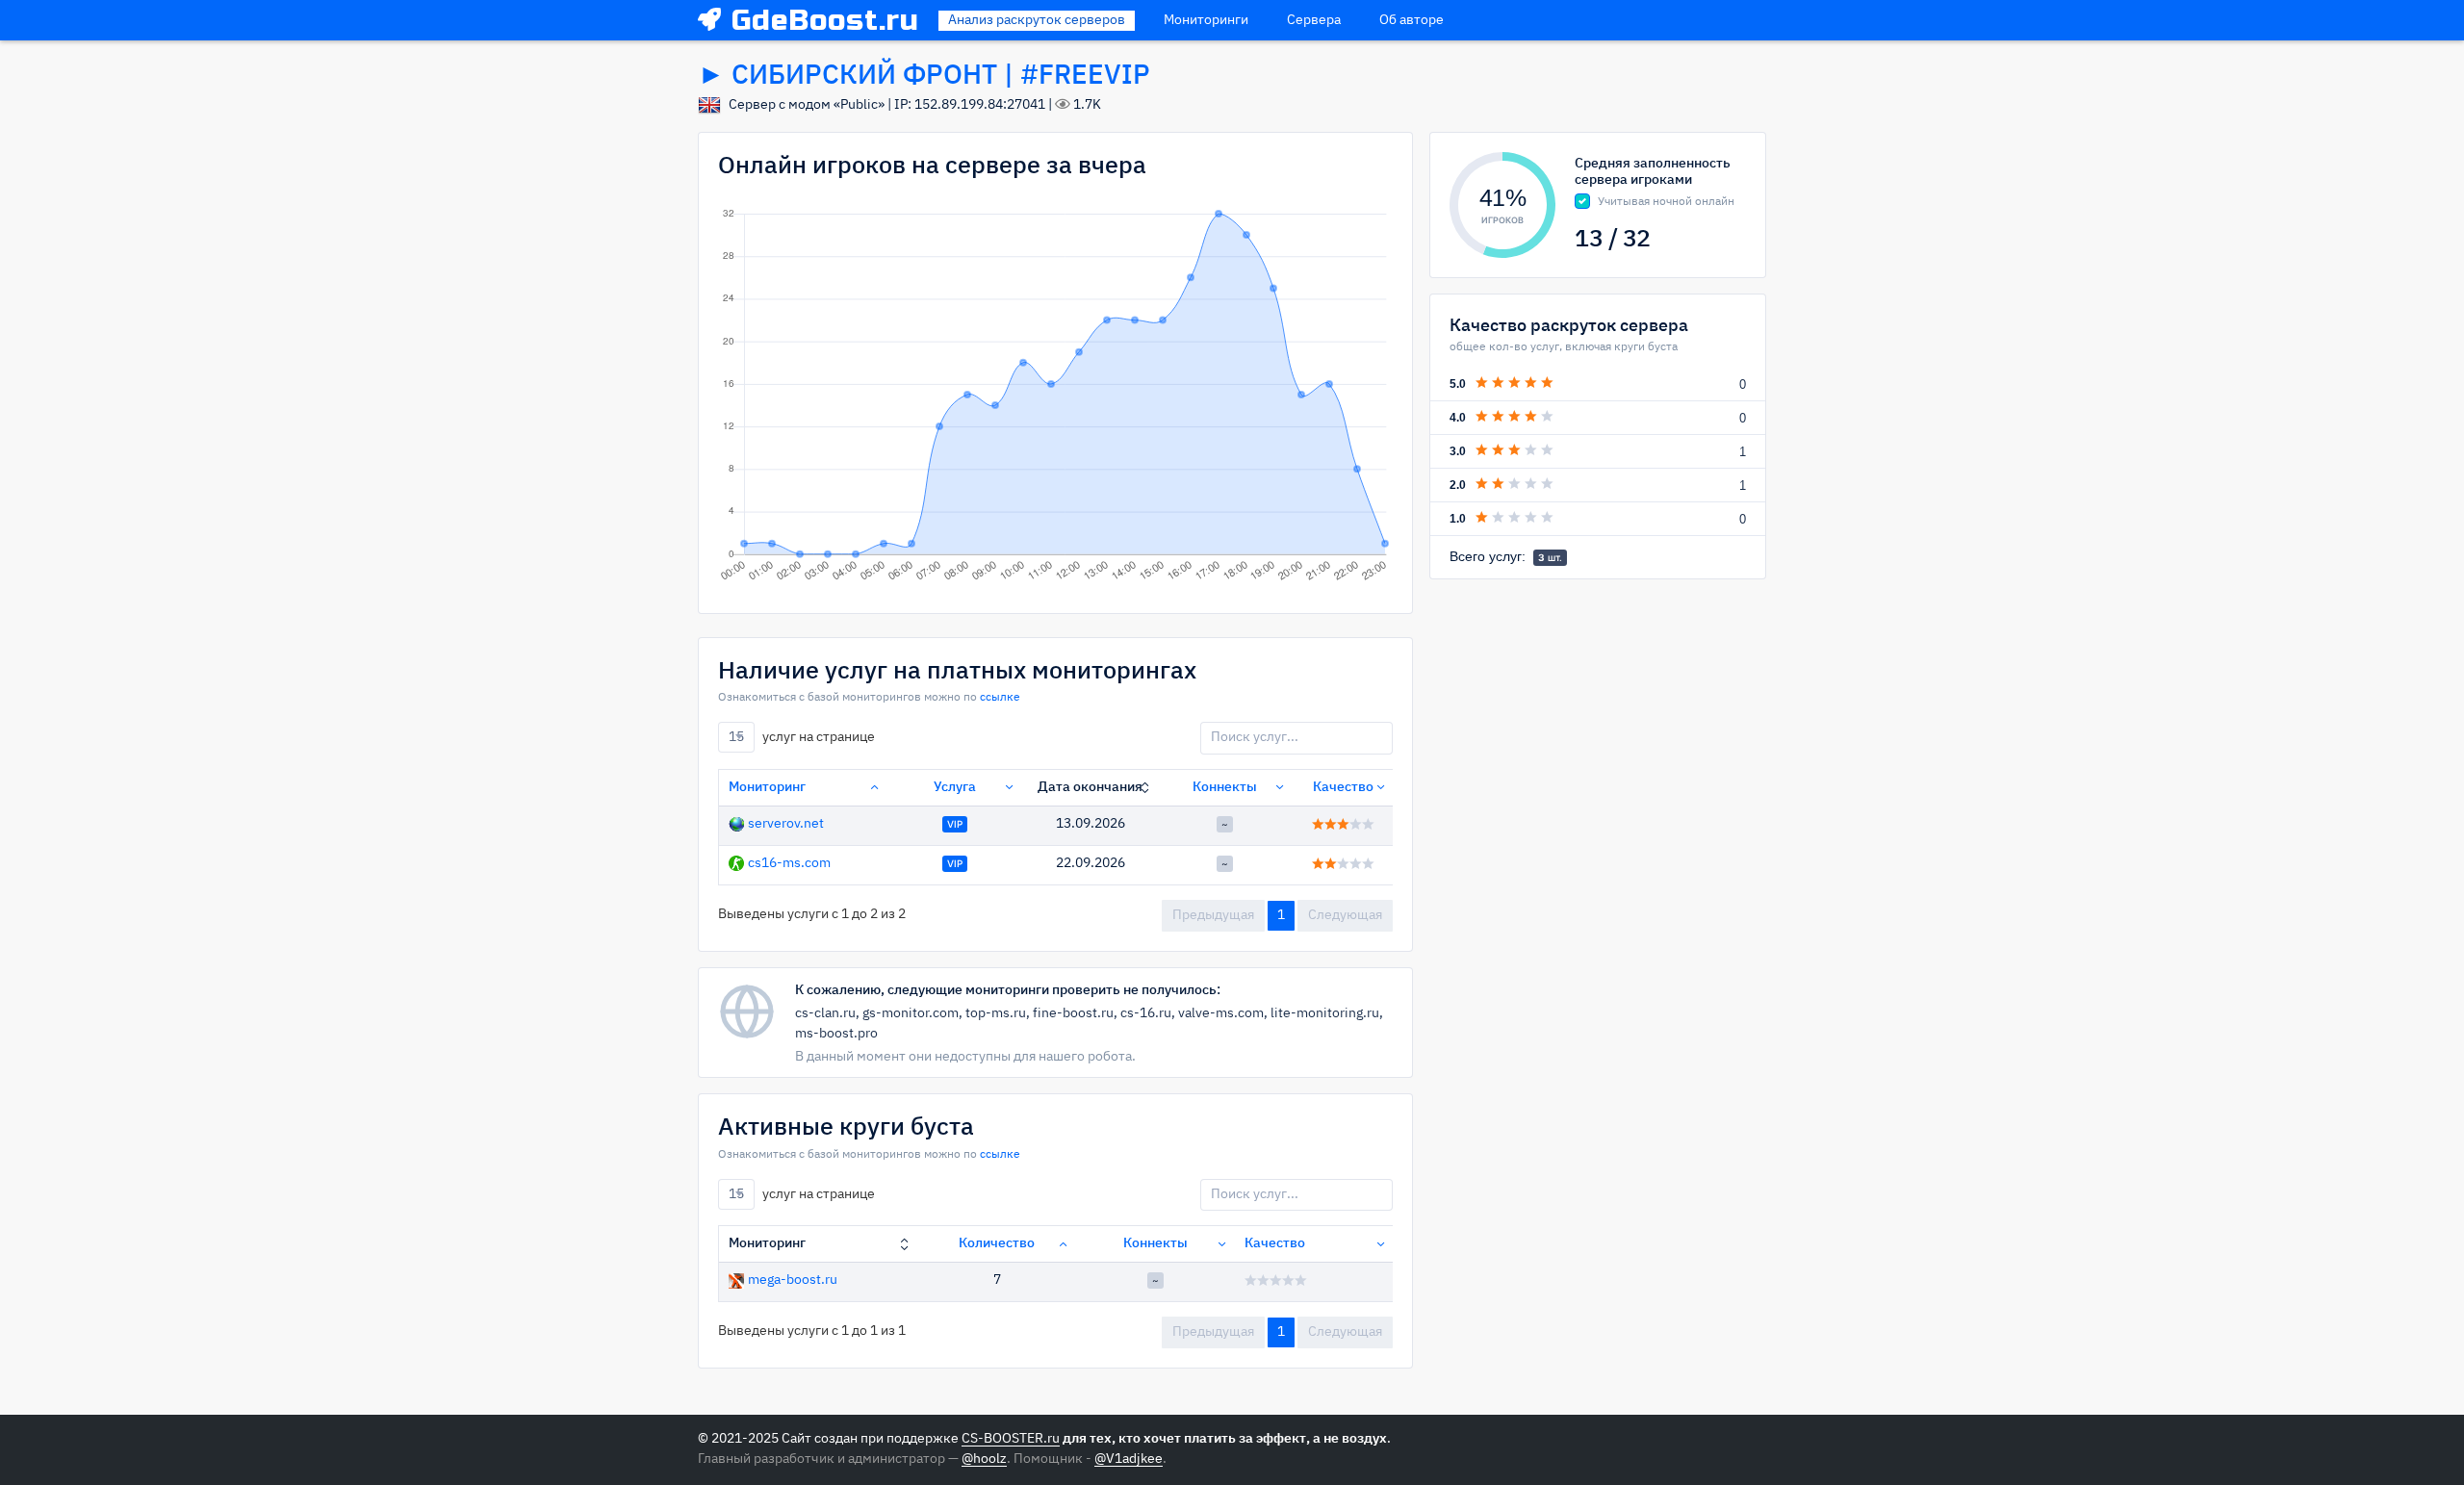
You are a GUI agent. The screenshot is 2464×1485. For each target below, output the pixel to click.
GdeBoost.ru (825, 20)
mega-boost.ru (793, 1280)
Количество (997, 1243)
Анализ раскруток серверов (1037, 20)
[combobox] (736, 737)
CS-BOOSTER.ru (1011, 1439)
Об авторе (1412, 20)
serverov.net (786, 824)
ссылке (1000, 698)
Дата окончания (1090, 787)
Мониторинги (1206, 20)
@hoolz (984, 1459)
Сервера (1314, 20)
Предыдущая (1213, 915)
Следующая (1345, 915)
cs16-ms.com (789, 863)
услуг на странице (802, 737)
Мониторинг (767, 787)
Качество (1343, 787)
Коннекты (1225, 787)
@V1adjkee (1129, 1459)
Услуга (955, 787)
